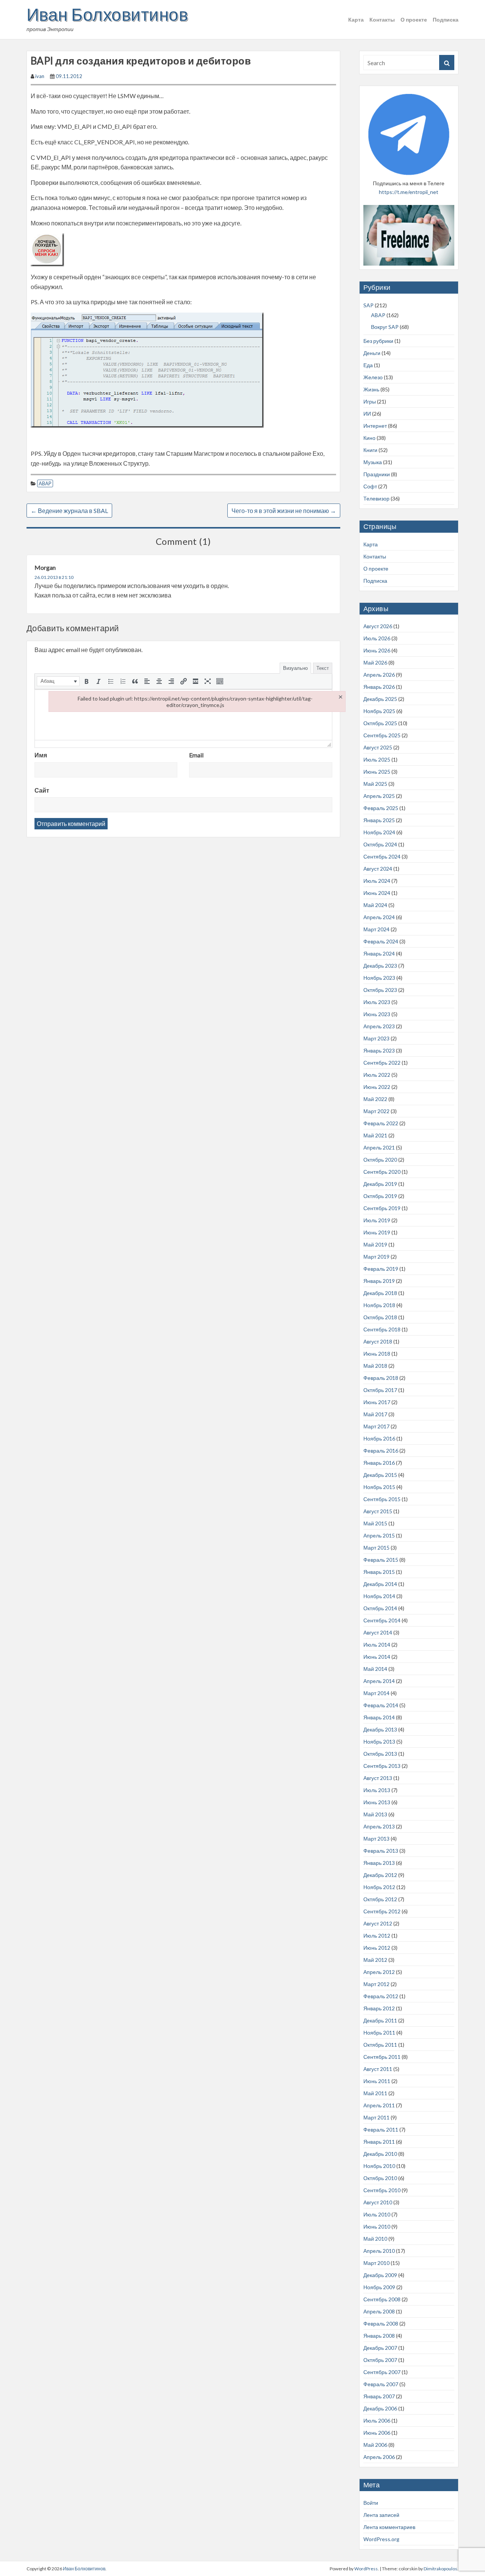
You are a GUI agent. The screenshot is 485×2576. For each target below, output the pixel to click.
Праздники (377, 474)
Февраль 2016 (381, 1451)
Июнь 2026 (377, 650)
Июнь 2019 (377, 1232)
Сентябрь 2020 (382, 1172)
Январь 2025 (379, 820)
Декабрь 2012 (380, 1875)
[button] (58, 681)
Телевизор (376, 498)
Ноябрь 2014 (379, 1596)
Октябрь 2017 (380, 1390)
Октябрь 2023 (380, 990)
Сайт (42, 790)
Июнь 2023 (377, 1014)
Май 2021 (375, 1135)
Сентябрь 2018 (382, 1329)
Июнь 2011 (377, 2081)
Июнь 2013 (377, 1802)
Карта (356, 20)
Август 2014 (378, 1632)
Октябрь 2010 (380, 2178)
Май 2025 (375, 784)
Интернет (375, 426)
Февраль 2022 (381, 1123)
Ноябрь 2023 (379, 978)
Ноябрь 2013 (379, 1742)
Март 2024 (376, 929)
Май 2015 (375, 1523)
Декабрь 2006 (380, 2408)
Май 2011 (375, 2093)
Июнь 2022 (377, 1087)
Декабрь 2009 (380, 2275)
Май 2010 (375, 2239)
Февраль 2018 (381, 1378)
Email (196, 755)
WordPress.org (381, 2539)
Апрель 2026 (379, 675)
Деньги (372, 353)
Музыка (373, 462)
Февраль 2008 (381, 2323)
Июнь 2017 (377, 1402)
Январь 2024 (379, 953)
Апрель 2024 (379, 917)
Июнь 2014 (377, 1657)
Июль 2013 (377, 1790)
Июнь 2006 (377, 2433)
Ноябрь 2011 (379, 2032)
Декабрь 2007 (380, 2348)
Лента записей (381, 2515)
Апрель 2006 (379, 2457)
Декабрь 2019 (380, 1184)
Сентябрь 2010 (382, 2190)
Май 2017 (375, 1414)
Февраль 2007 (381, 2384)
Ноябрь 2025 (379, 711)
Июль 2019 (377, 1220)
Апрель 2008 (379, 2311)
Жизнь (371, 389)
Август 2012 (378, 1923)
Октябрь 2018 (380, 1317)
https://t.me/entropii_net (409, 192)
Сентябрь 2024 (382, 856)
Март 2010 (376, 2263)
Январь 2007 (379, 2396)
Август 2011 (378, 2069)
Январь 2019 (379, 1281)
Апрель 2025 (379, 796)
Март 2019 (376, 1257)
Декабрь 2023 (380, 966)
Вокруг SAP (385, 327)
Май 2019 (375, 1244)
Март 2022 (376, 1111)
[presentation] (58, 681)
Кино (369, 438)
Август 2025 (378, 747)
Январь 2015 (379, 1572)
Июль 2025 (377, 759)
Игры (370, 401)
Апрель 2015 (379, 1535)
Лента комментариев (389, 2527)
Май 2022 (375, 1099)
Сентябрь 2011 (382, 2057)
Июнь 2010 (377, 2226)
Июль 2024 (377, 881)
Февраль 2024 (381, 941)
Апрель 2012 (379, 1972)
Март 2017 (376, 1426)
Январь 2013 (379, 1863)
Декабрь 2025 (380, 699)
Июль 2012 (377, 1936)
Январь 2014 (379, 1717)
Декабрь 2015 (380, 1475)
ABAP (45, 483)
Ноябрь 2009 (379, 2287)
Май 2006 (375, 2445)
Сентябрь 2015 (382, 1499)
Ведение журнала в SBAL (69, 511)
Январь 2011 (379, 2142)
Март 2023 (376, 1038)
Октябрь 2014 (380, 1608)
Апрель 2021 (379, 1147)
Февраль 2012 (381, 1996)
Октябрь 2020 (380, 1160)
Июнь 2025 (377, 772)
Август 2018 (378, 1341)
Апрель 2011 (379, 2105)
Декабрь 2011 (380, 2020)
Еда (368, 365)
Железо (373, 377)
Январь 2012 (379, 2008)
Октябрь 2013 (380, 1754)
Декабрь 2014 (380, 1584)
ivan (40, 76)
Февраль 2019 (381, 1269)
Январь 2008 (379, 2336)
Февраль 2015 (381, 1560)
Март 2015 (376, 1548)
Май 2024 (375, 905)
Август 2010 (378, 2202)
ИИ (367, 414)
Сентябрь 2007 (382, 2372)
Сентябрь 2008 (382, 2299)
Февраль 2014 (381, 1705)
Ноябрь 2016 (379, 1438)
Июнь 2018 (377, 1354)
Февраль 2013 (381, 1851)
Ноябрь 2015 (379, 1487)
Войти (371, 2503)
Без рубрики (378, 341)
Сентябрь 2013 (382, 1766)
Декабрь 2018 (380, 1293)
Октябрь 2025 (380, 723)
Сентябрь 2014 (382, 1620)
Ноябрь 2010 (379, 2166)
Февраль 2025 (381, 808)
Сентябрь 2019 (382, 1208)
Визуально (295, 668)
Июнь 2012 (377, 1948)
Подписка (446, 20)
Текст (323, 668)
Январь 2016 (379, 1463)
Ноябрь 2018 (379, 1305)
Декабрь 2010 (380, 2154)
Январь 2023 (379, 1050)
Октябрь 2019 (380, 1196)
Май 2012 (375, 1960)
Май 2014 (375, 1669)
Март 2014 (376, 1693)
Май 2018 (375, 1366)
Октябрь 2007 (380, 2360)
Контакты (382, 20)
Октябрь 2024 (380, 844)
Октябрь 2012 (380, 1899)
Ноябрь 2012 (379, 1887)
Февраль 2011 (381, 2129)
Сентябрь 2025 (382, 735)
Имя (41, 755)
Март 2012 (376, 1984)
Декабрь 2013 (380, 1729)
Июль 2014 (377, 1645)
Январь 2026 (379, 687)
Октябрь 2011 (380, 2045)
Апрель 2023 (379, 1026)
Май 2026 (375, 662)
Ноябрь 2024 (379, 832)
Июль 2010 (377, 2214)
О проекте (414, 20)
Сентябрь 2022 (382, 1063)
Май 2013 (375, 1814)
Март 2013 (376, 1839)
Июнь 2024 (377, 893)
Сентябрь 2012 (382, 1911)
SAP (368, 305)
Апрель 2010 (379, 2251)
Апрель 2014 (379, 1681)
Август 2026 (378, 626)
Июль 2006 (377, 2420)
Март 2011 (376, 2117)
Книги (370, 450)
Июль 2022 (377, 1075)
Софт (370, 486)
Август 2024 (378, 869)
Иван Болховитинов (107, 14)
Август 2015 (378, 1511)
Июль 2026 (377, 638)
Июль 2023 (377, 1002)
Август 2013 (378, 1778)
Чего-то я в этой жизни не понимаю (284, 511)
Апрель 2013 (379, 1826)
